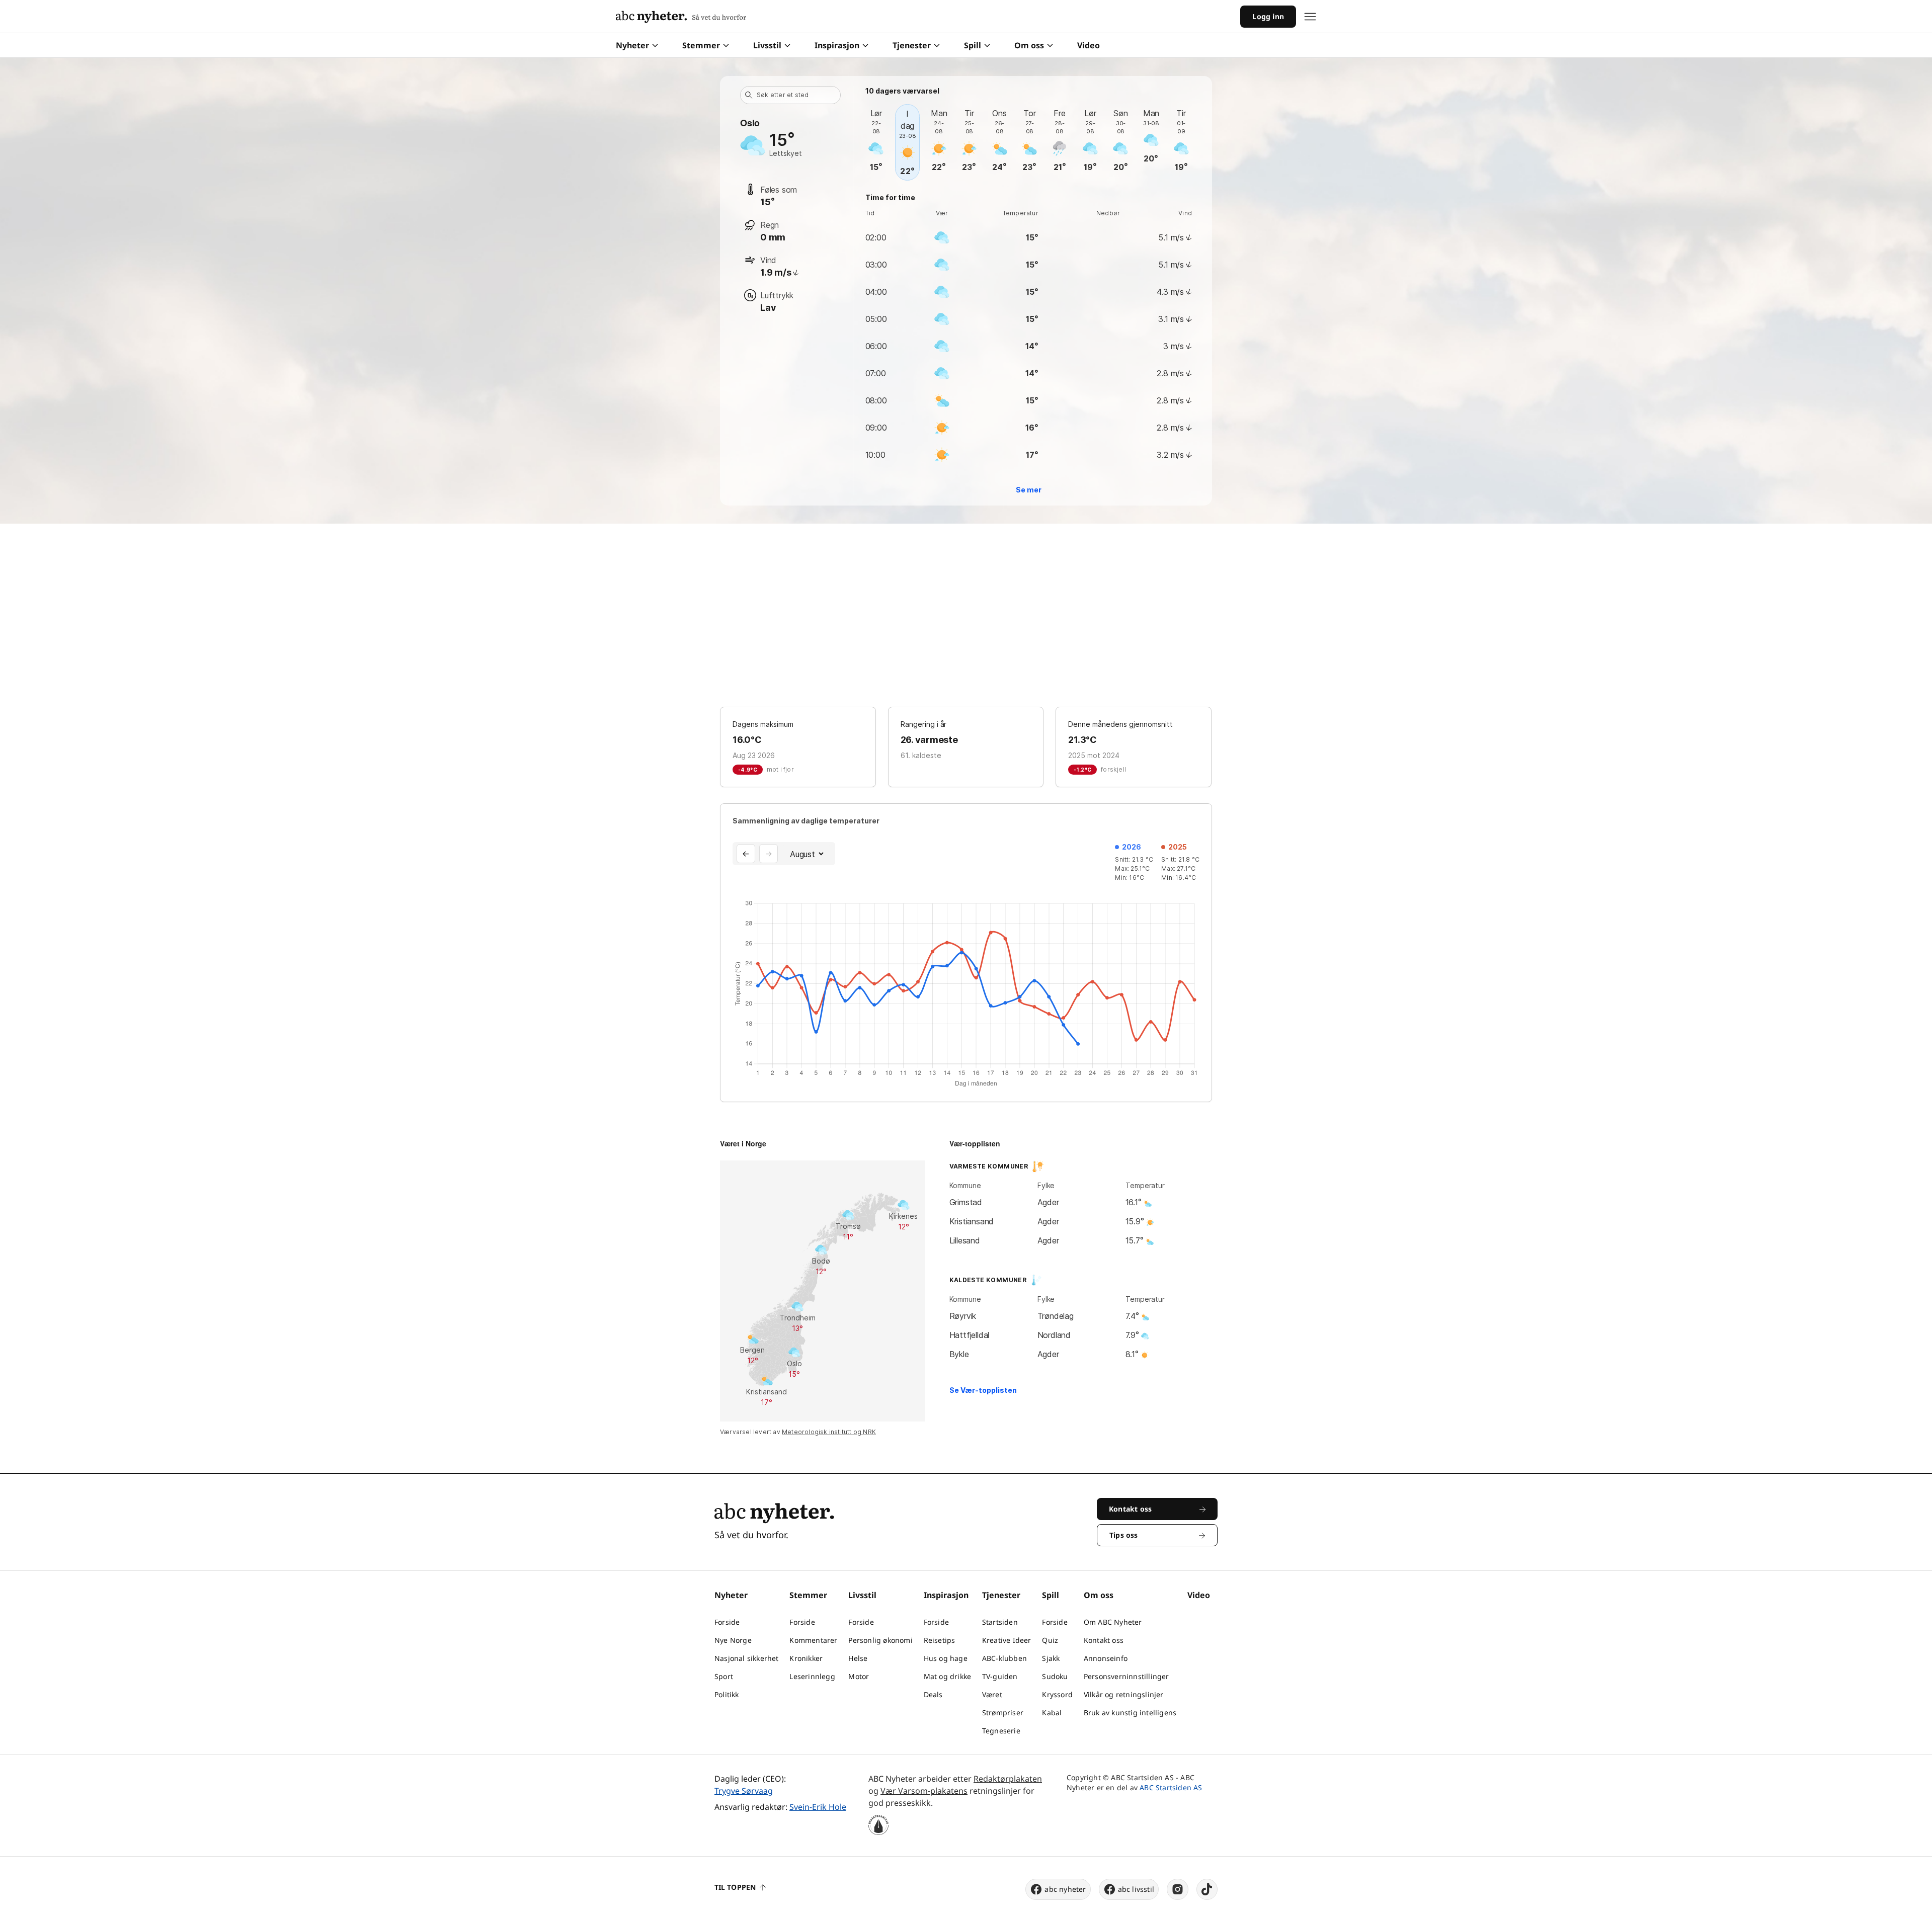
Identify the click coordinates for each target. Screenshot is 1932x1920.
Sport (724, 1676)
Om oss (1029, 45)
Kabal (1052, 1713)
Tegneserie (1001, 1731)
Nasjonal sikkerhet (747, 1658)
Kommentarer (813, 1640)
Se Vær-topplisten (983, 1390)
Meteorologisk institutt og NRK (829, 1432)
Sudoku (1055, 1676)
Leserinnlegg (812, 1676)
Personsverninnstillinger (1126, 1676)
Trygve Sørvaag (744, 1791)
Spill (973, 45)
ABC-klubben (1004, 1658)
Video (1089, 45)
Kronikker (806, 1658)
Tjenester (912, 45)
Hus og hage (946, 1658)
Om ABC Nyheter (1113, 1622)
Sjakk (1051, 1658)
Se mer (1029, 490)
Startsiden (1000, 1622)
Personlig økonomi (880, 1640)
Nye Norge (733, 1640)
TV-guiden (1000, 1676)
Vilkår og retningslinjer (1124, 1694)
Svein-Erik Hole (818, 1807)
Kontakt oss (1104, 1640)
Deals (933, 1694)
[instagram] (1178, 1889)
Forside (727, 1622)
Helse (858, 1658)
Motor (859, 1676)
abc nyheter (1065, 1889)
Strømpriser (1003, 1713)
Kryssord (1057, 1694)
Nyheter (632, 45)
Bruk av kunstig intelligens (1130, 1713)
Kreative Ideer (1007, 1640)
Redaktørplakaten (1008, 1779)
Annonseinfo (1106, 1658)
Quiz (1050, 1640)
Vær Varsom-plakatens (924, 1791)
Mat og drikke (948, 1676)
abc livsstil (1136, 1889)
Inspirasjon (837, 45)
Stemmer (701, 45)
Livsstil (767, 45)
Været (992, 1694)
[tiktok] (1207, 1889)
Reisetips (940, 1640)
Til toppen (735, 1887)
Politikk (727, 1694)
